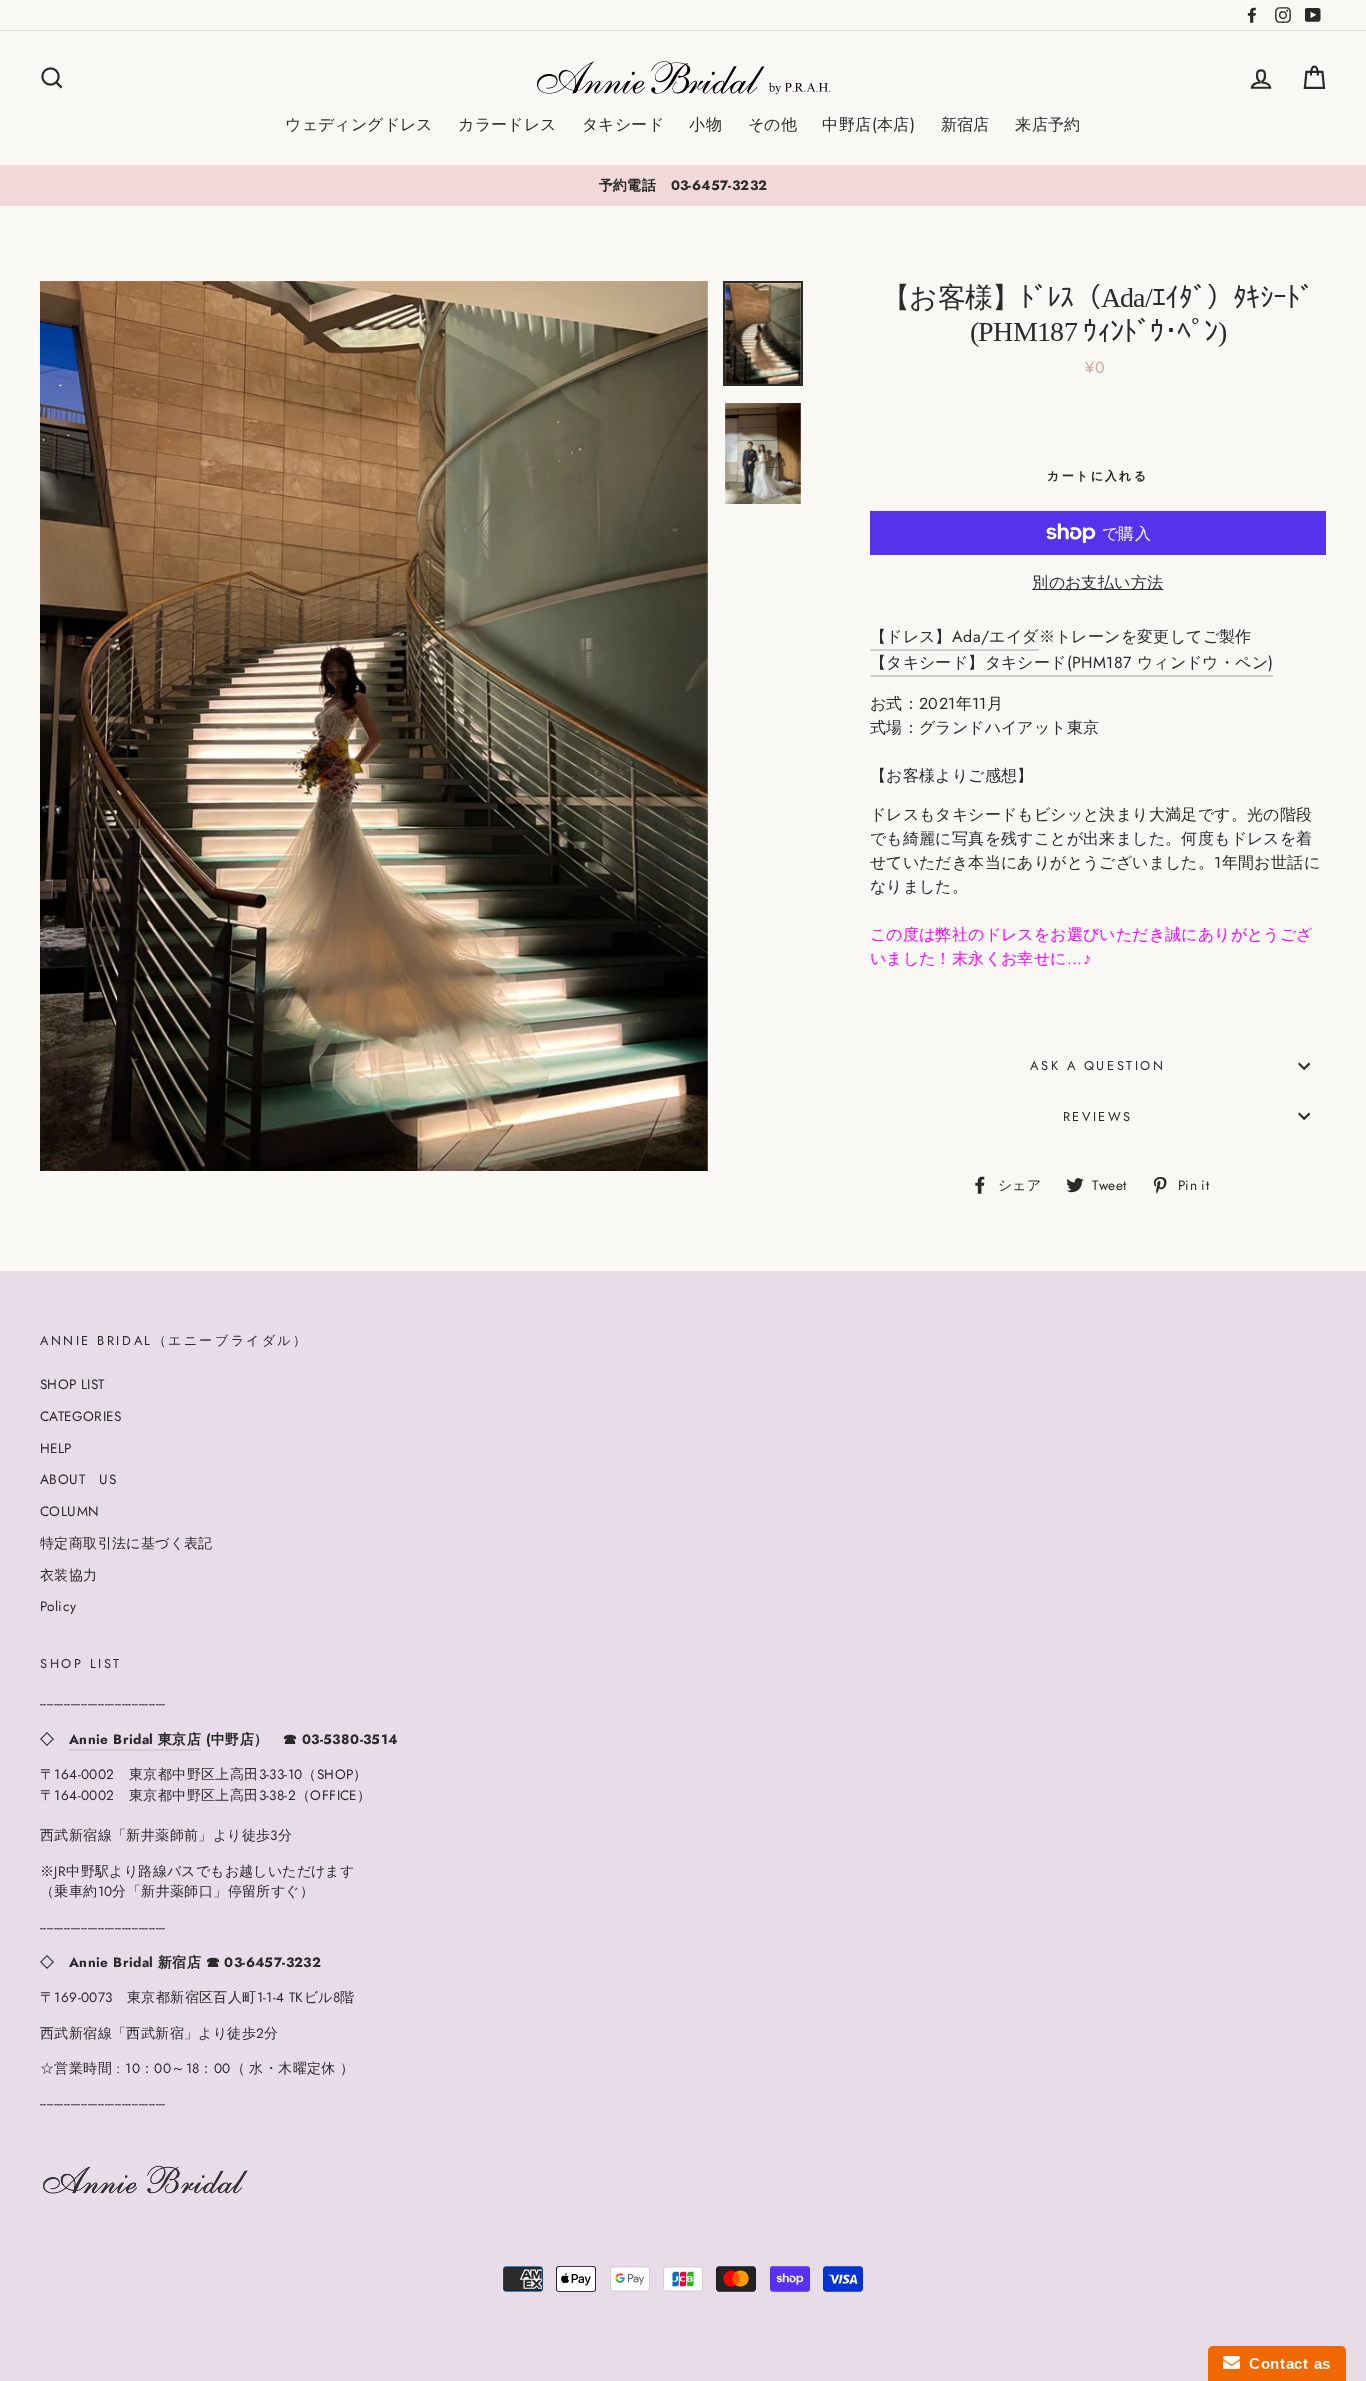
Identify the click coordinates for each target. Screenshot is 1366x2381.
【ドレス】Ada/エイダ (954, 636)
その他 (772, 124)
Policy (58, 1606)
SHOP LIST (72, 1384)
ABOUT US (78, 1479)
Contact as (1285, 2363)
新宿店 (965, 124)
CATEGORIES (80, 1416)
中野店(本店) (868, 124)
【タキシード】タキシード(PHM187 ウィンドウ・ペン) (1072, 662)
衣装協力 (69, 1575)
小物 (705, 124)
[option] (683, 185)
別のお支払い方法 (1097, 582)
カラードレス (507, 124)
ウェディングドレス (359, 124)
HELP (56, 1448)
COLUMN (69, 1511)
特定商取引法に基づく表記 (126, 1543)
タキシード (623, 124)
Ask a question (1097, 1065)
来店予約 (1048, 124)
